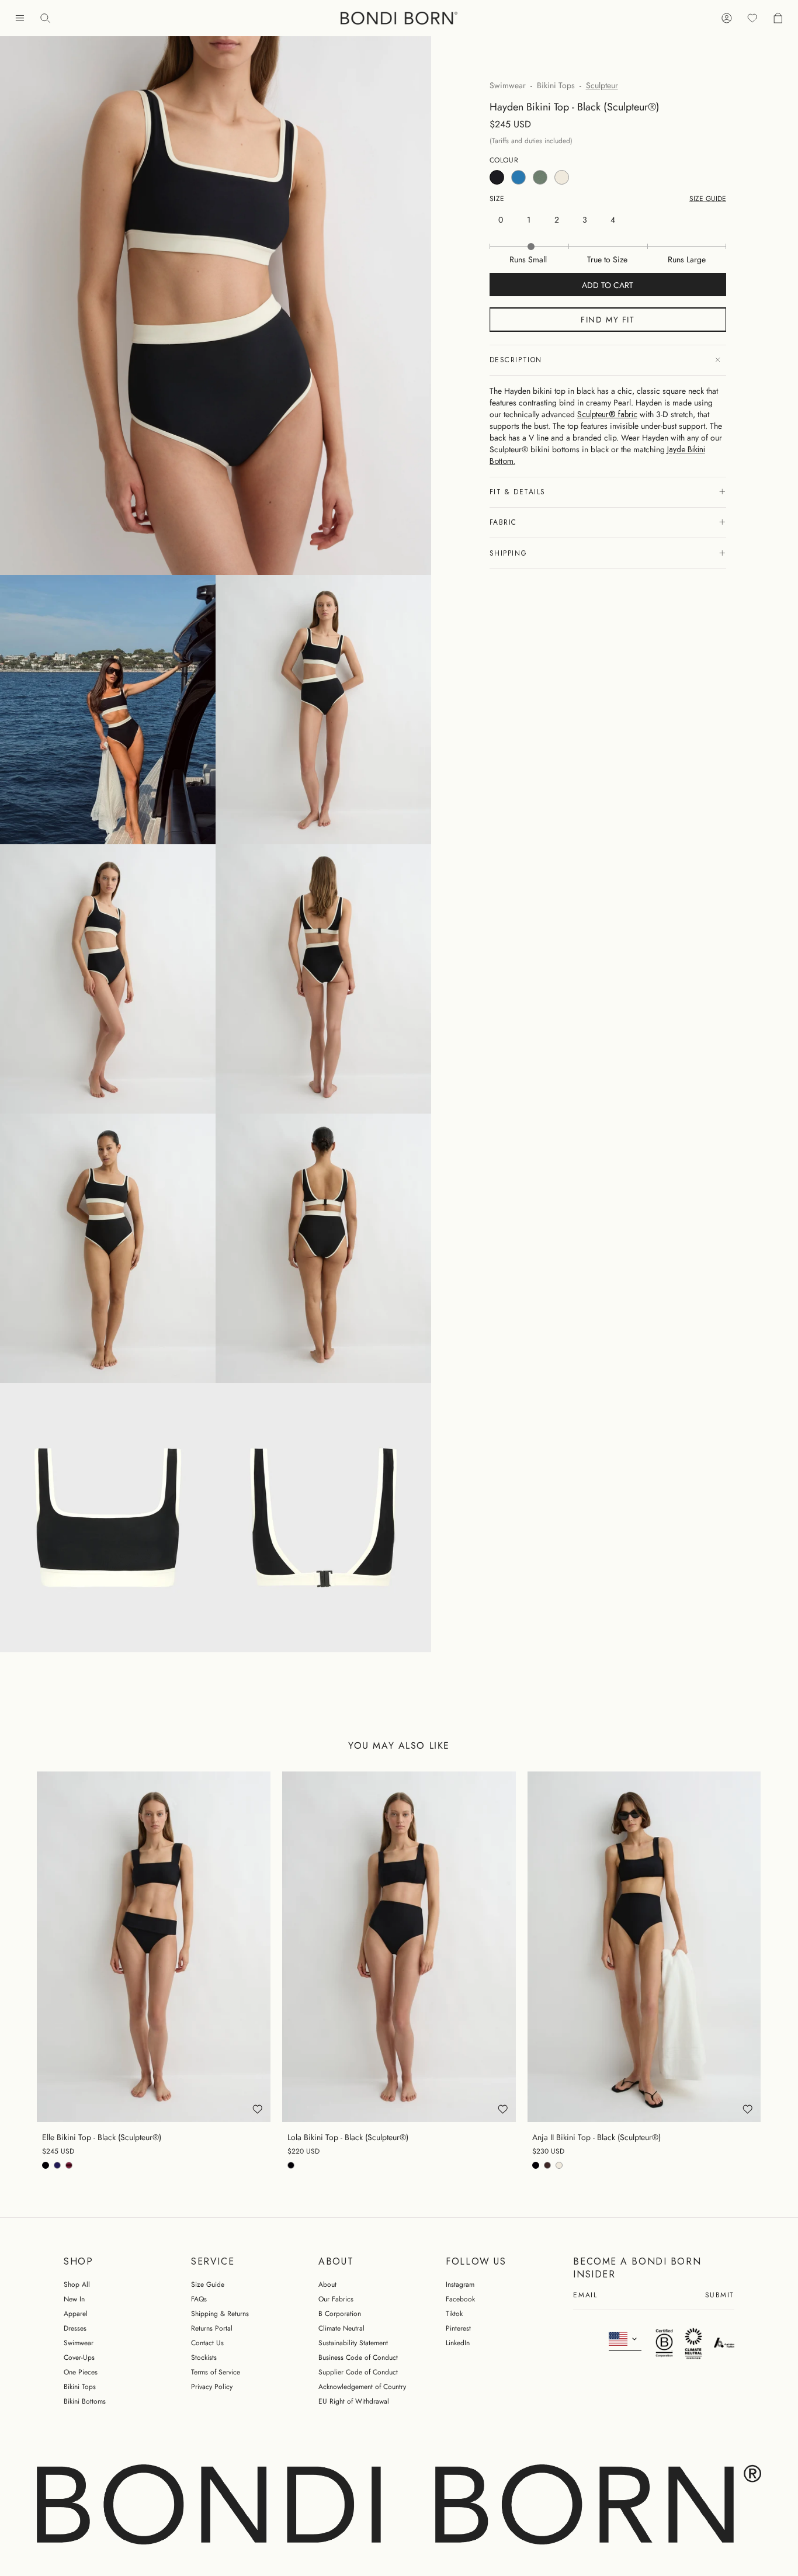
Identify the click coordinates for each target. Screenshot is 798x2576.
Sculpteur (602, 85)
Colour (504, 160)
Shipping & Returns (220, 2314)
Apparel (76, 2314)
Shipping (508, 553)
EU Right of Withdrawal (354, 2401)
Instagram (460, 2284)
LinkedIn (458, 2343)
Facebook (460, 2299)
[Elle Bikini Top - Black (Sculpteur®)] (154, 1946)
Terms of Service (216, 2372)
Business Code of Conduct (358, 2357)
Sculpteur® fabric (607, 414)
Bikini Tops (556, 85)
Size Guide (208, 2284)
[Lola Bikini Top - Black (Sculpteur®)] (399, 1946)
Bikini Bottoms (85, 2401)
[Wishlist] (752, 18)
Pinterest (458, 2328)
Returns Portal (212, 2328)
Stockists (204, 2357)
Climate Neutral (341, 2328)
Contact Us (207, 2343)
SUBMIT (720, 2296)
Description (516, 360)
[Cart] (778, 18)
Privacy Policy (212, 2387)
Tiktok (454, 2314)
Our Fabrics (336, 2299)
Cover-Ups (79, 2357)
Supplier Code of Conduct (358, 2372)
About (327, 2284)
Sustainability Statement (353, 2343)
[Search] (46, 18)
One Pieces (81, 2372)
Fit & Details (518, 492)
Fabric (503, 522)
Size (497, 199)
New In (74, 2299)
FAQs (199, 2299)
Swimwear (508, 85)
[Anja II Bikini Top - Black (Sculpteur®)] (644, 1946)
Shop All (77, 2284)
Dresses (75, 2328)
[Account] (727, 18)
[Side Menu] (20, 18)
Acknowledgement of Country (362, 2387)
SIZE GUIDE (708, 199)
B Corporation (340, 2314)
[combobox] (625, 2339)
